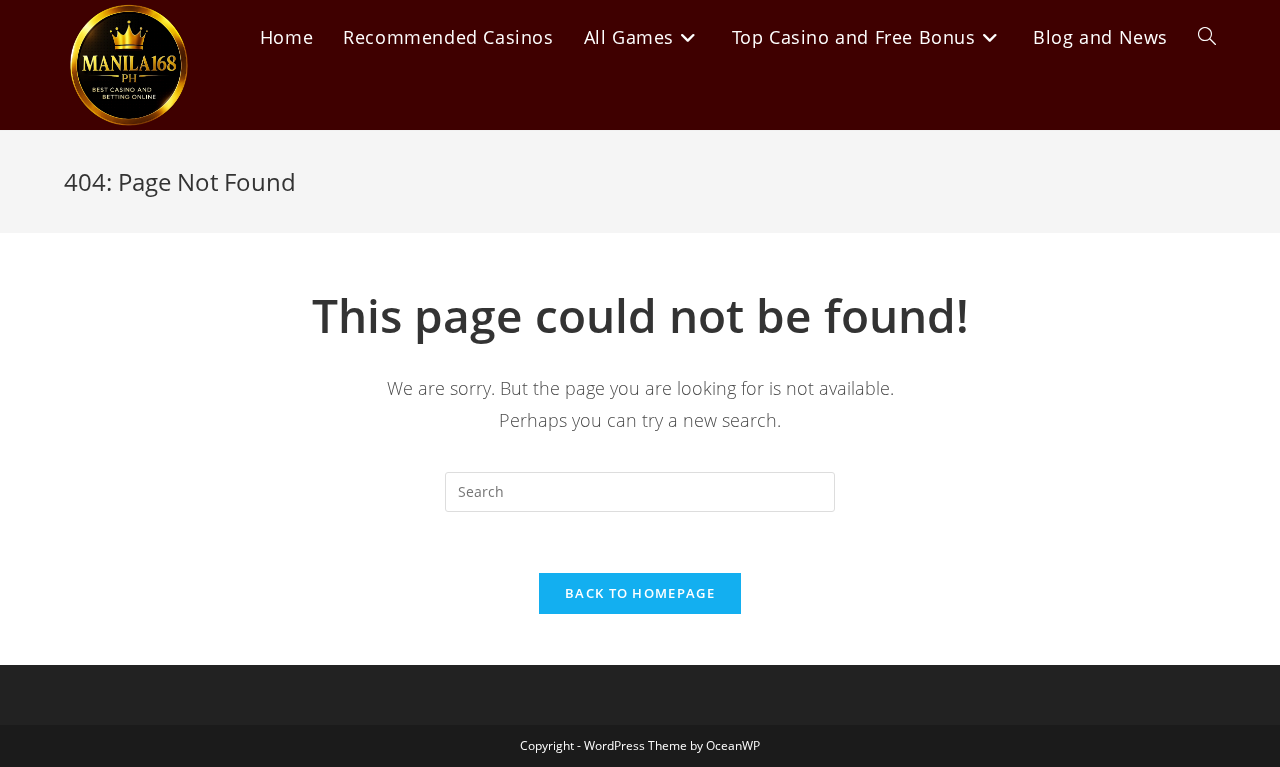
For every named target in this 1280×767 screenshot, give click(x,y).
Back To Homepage (640, 593)
